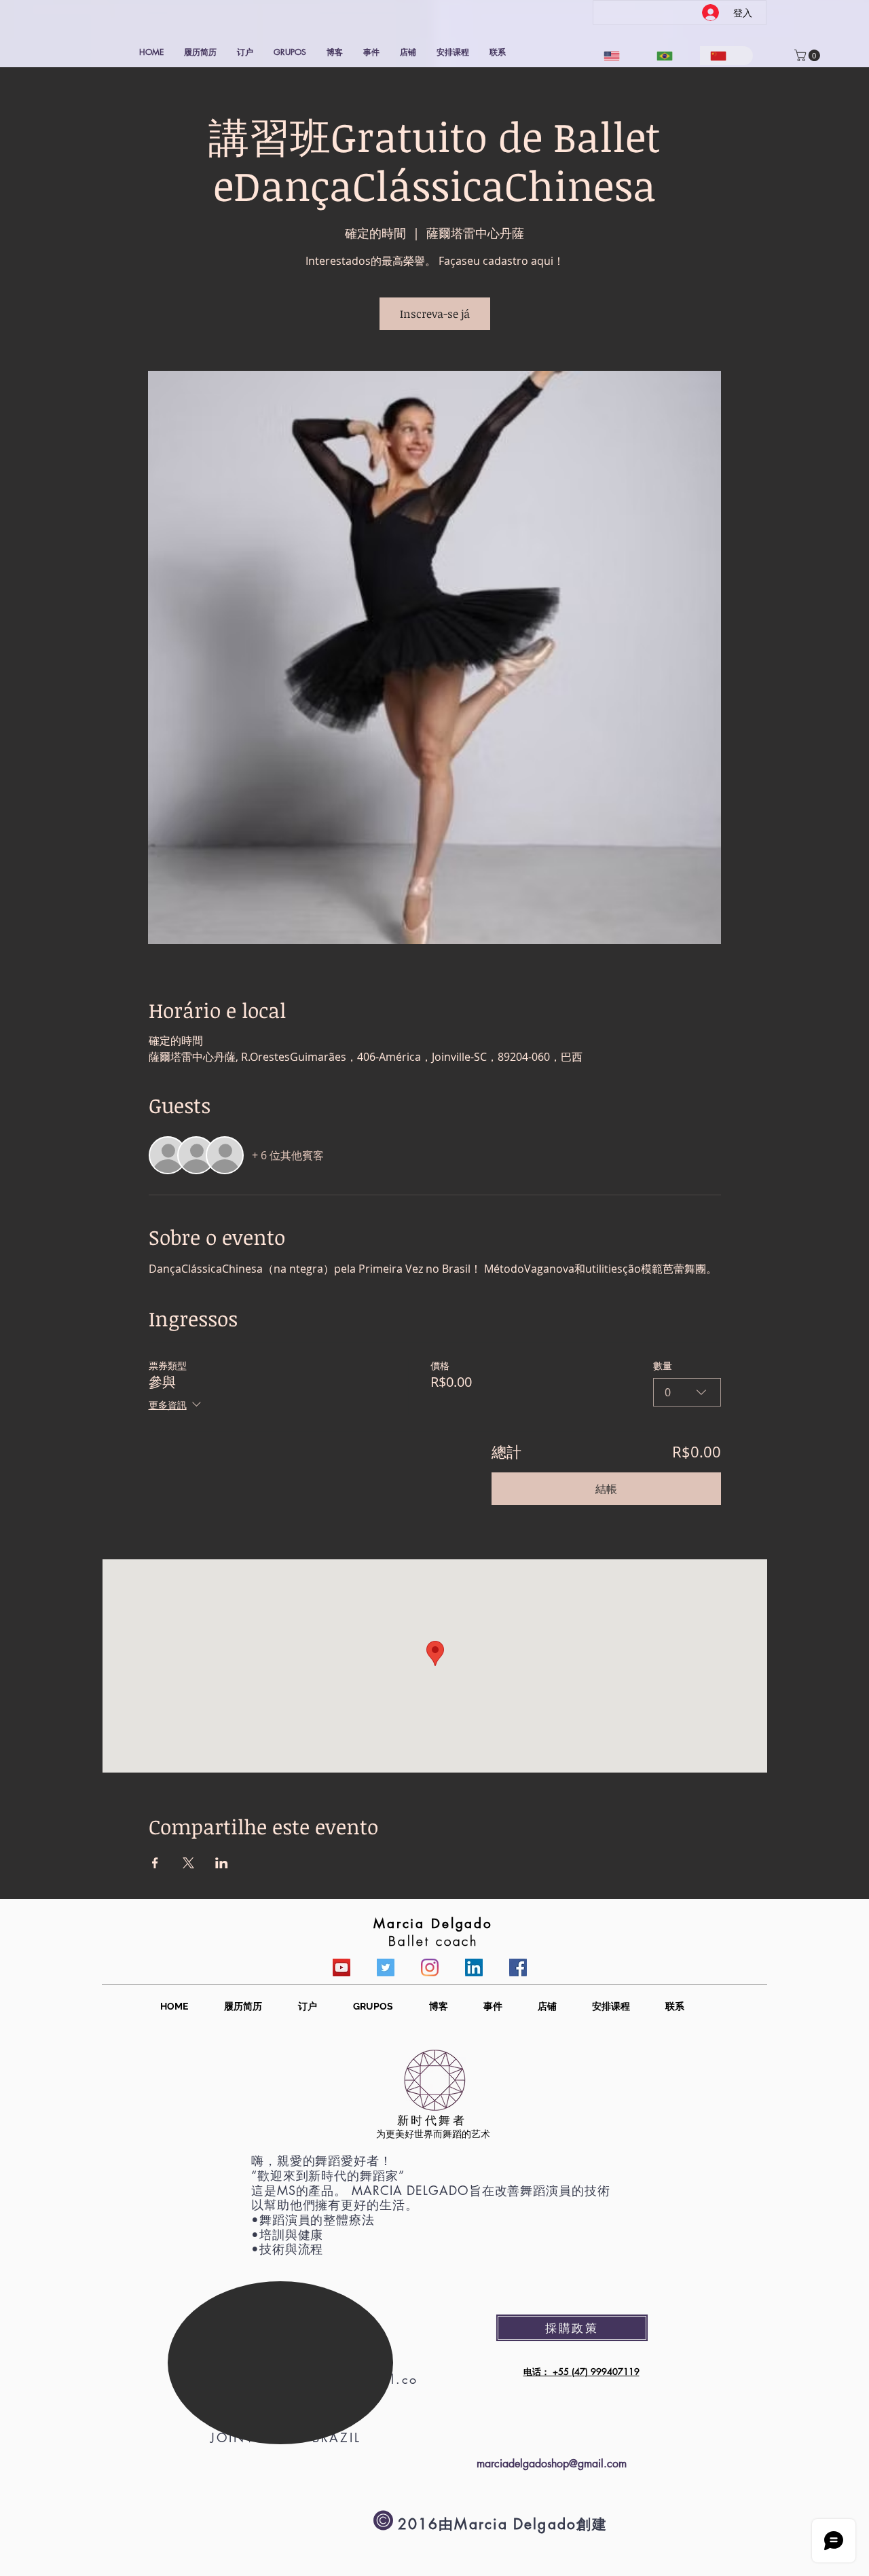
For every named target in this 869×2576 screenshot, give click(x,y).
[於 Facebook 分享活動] (155, 1863)
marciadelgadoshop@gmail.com (552, 2464)
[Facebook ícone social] (518, 1967)
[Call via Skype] (270, 2519)
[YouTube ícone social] (341, 1967)
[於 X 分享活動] (188, 1863)
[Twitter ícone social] (386, 1967)
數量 (663, 1365)
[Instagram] (430, 1967)
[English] (620, 56)
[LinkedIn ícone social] (474, 1967)
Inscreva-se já (435, 314)
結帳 (606, 1489)
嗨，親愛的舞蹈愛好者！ (322, 2160)
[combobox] (687, 1392)
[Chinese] (726, 56)
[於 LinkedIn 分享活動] (222, 1863)
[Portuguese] (673, 56)
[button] (809, 55)
